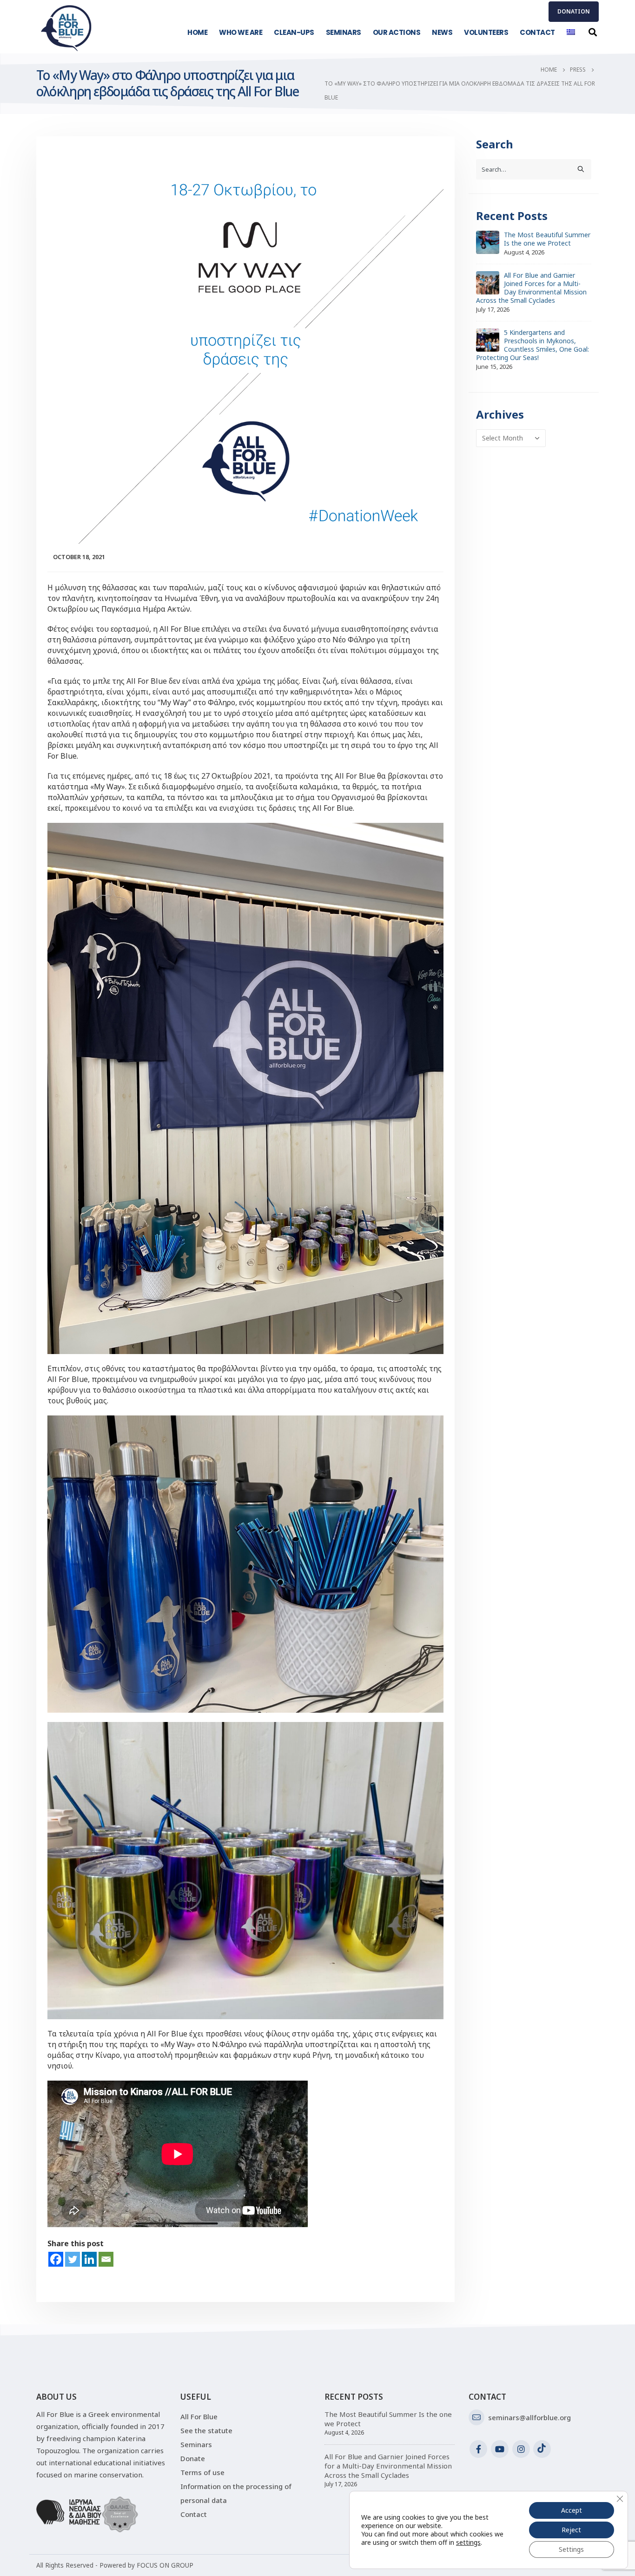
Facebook (478, 2449)
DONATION (574, 11)
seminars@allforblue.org (529, 2417)
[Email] (106, 2259)
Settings (571, 2549)
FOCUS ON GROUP (165, 2565)
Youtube (500, 2449)
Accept (572, 2510)
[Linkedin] (89, 2259)
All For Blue (199, 2416)
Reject (571, 2530)
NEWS (442, 32)
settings (468, 2543)
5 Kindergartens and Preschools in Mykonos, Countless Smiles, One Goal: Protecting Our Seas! (532, 345)
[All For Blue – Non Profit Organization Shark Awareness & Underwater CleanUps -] (66, 28)
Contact (194, 2514)
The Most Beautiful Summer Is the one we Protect (547, 239)
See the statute (206, 2430)
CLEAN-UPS (294, 32)
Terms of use (202, 2472)
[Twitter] (73, 2259)
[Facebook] (56, 2259)
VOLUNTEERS (486, 32)
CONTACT (537, 32)
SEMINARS (344, 32)
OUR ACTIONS (397, 32)
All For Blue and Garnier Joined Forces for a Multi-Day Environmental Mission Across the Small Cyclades (531, 288)
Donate (193, 2458)
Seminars (196, 2444)
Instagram (521, 2449)
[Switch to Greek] (571, 32)
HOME (197, 32)
